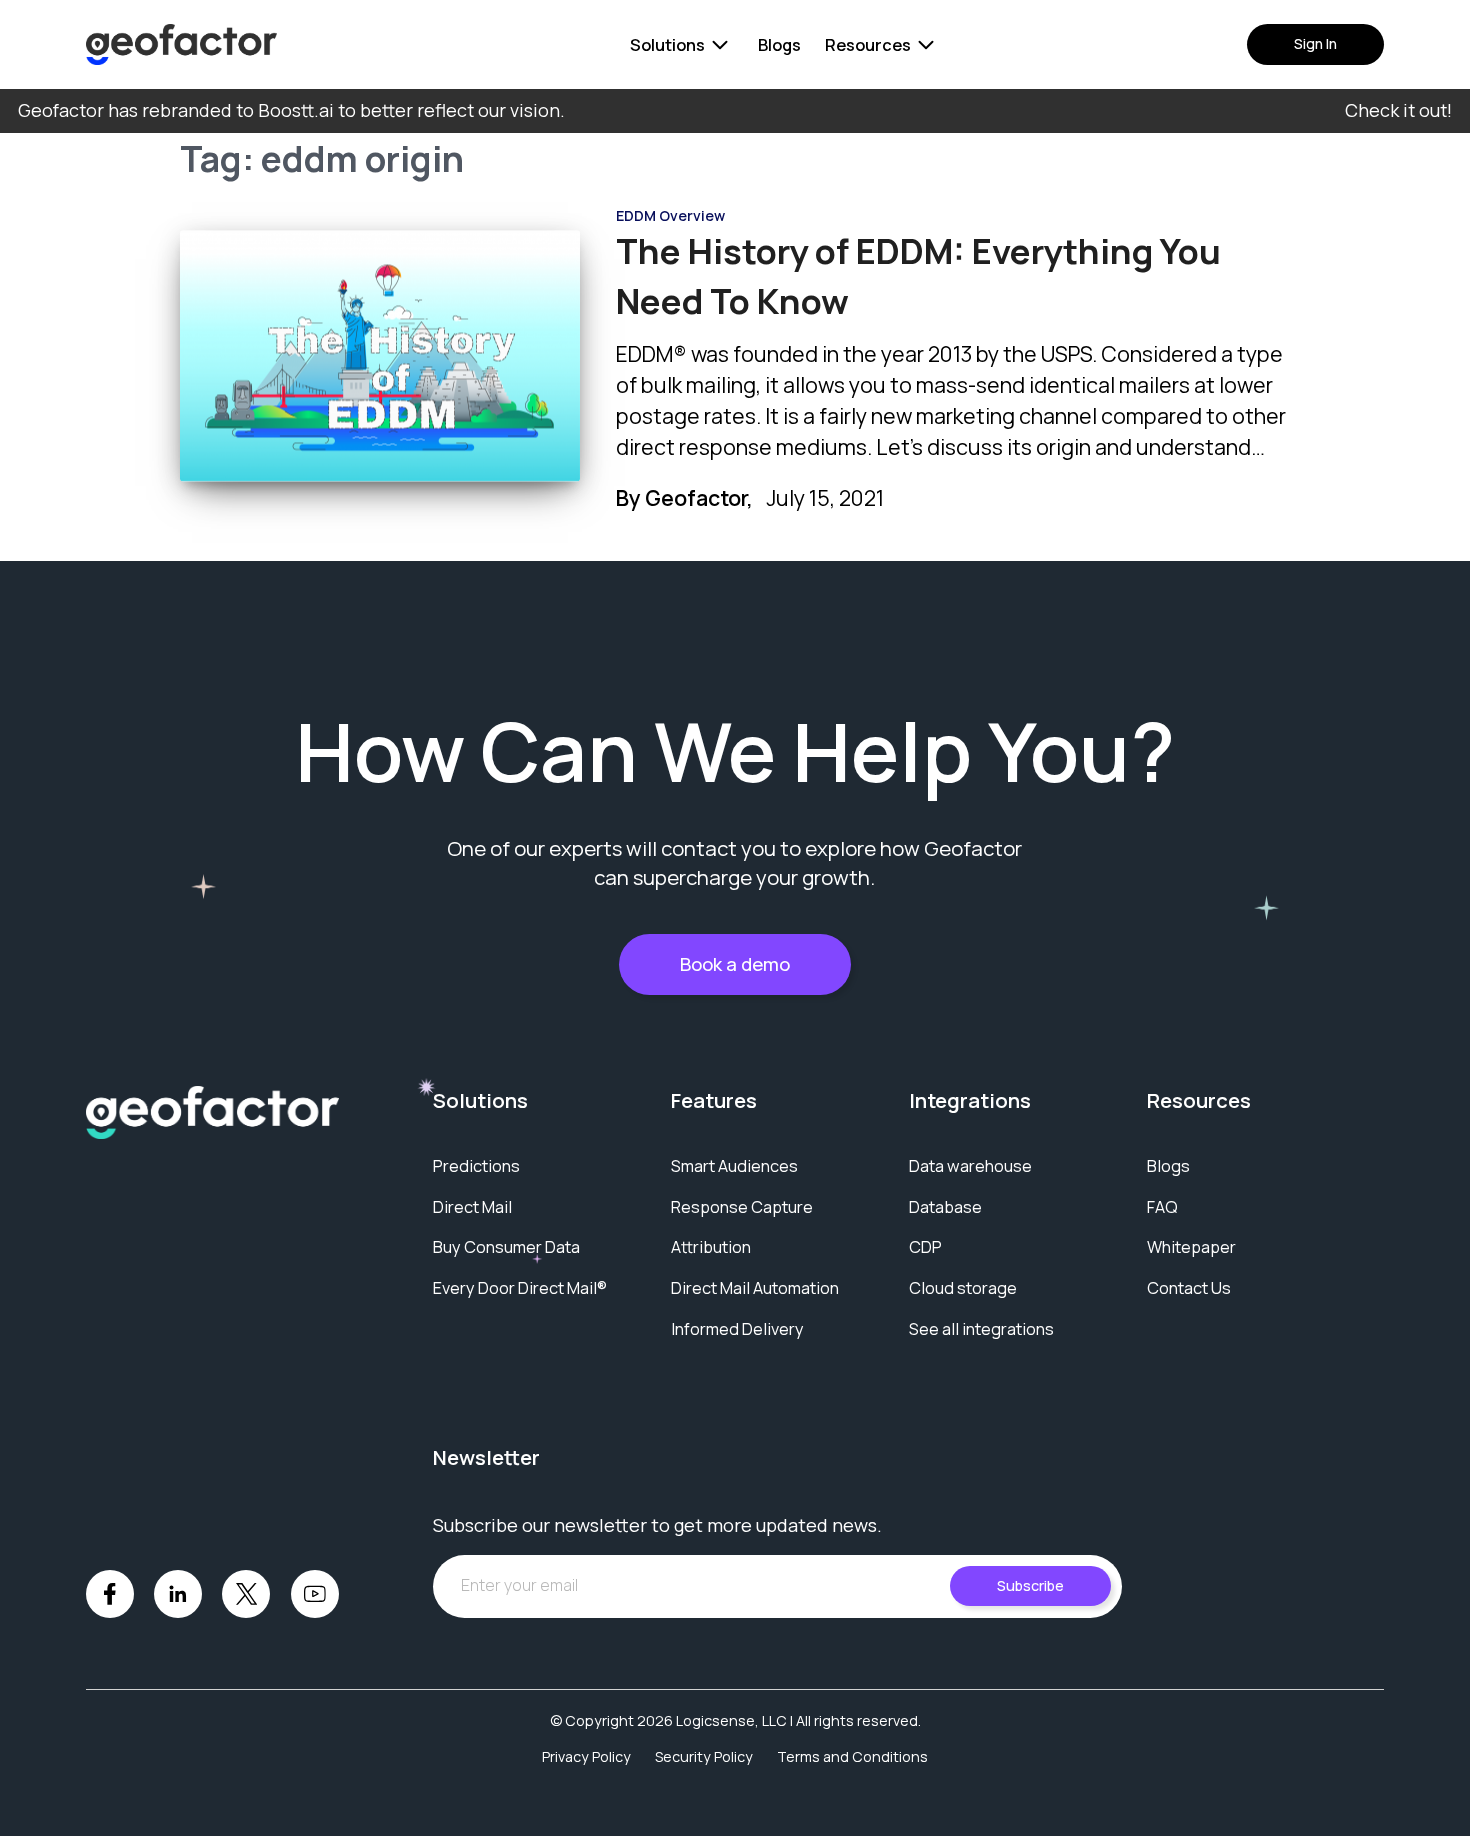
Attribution (711, 1247)
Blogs (779, 44)
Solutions (667, 44)
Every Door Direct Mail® (520, 1288)
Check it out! (1398, 110)
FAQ (1162, 1207)
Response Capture (742, 1207)
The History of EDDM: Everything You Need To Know (918, 275)
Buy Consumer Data (506, 1247)
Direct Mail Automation (755, 1288)
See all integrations (981, 1329)
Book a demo (735, 964)
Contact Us (1189, 1288)
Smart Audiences (734, 1166)
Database (945, 1207)
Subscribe (1030, 1585)
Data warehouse (970, 1166)
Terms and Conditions (852, 1756)
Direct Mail (472, 1207)
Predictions (476, 1166)
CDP (925, 1247)
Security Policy (704, 1756)
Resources (868, 44)
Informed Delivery (737, 1329)
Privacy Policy (586, 1756)
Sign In (1315, 43)
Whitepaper (1191, 1247)
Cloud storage (963, 1288)
